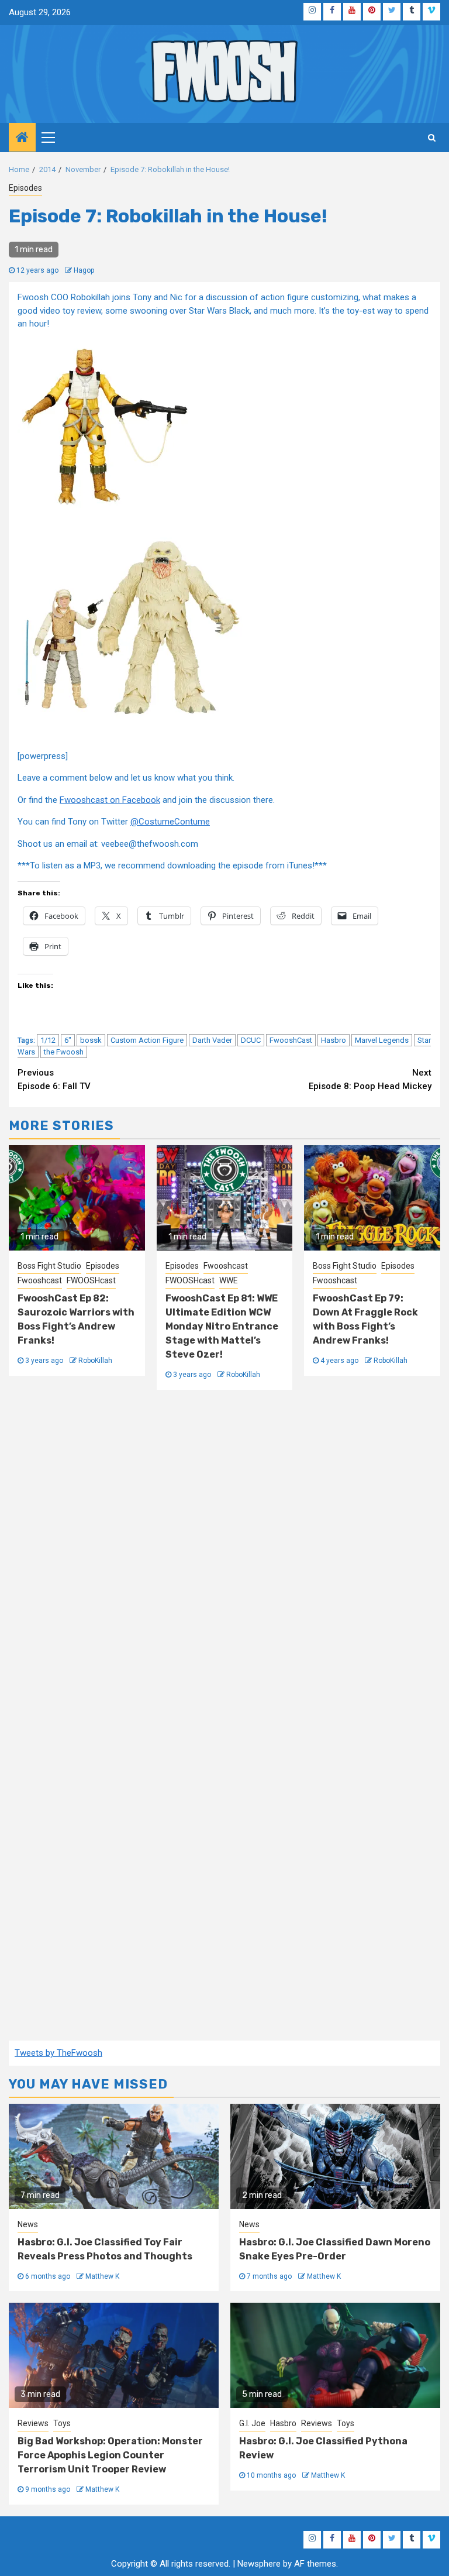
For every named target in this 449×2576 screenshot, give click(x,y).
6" (68, 1040)
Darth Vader (212, 1040)
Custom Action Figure (147, 1040)
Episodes (25, 188)
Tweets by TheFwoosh (58, 2053)
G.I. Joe (252, 2423)
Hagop (84, 270)
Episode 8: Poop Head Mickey (370, 1079)
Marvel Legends (382, 1040)
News (28, 2224)
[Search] (432, 138)
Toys (62, 2423)
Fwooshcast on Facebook (110, 800)
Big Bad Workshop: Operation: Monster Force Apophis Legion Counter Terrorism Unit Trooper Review (110, 2455)
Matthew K (102, 2276)
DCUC (251, 1040)
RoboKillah (95, 1361)
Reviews (33, 2423)
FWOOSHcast (91, 1280)
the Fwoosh (64, 1052)
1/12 (48, 1040)
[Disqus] (224, 1561)
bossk (91, 1040)
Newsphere (259, 2564)
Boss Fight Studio (49, 1266)
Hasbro (334, 1040)
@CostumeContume (170, 822)
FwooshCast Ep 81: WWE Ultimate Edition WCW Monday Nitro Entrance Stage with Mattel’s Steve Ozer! (222, 1326)
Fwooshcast (40, 1280)
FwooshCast (291, 1040)
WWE (229, 1280)
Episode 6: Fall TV (54, 1079)
